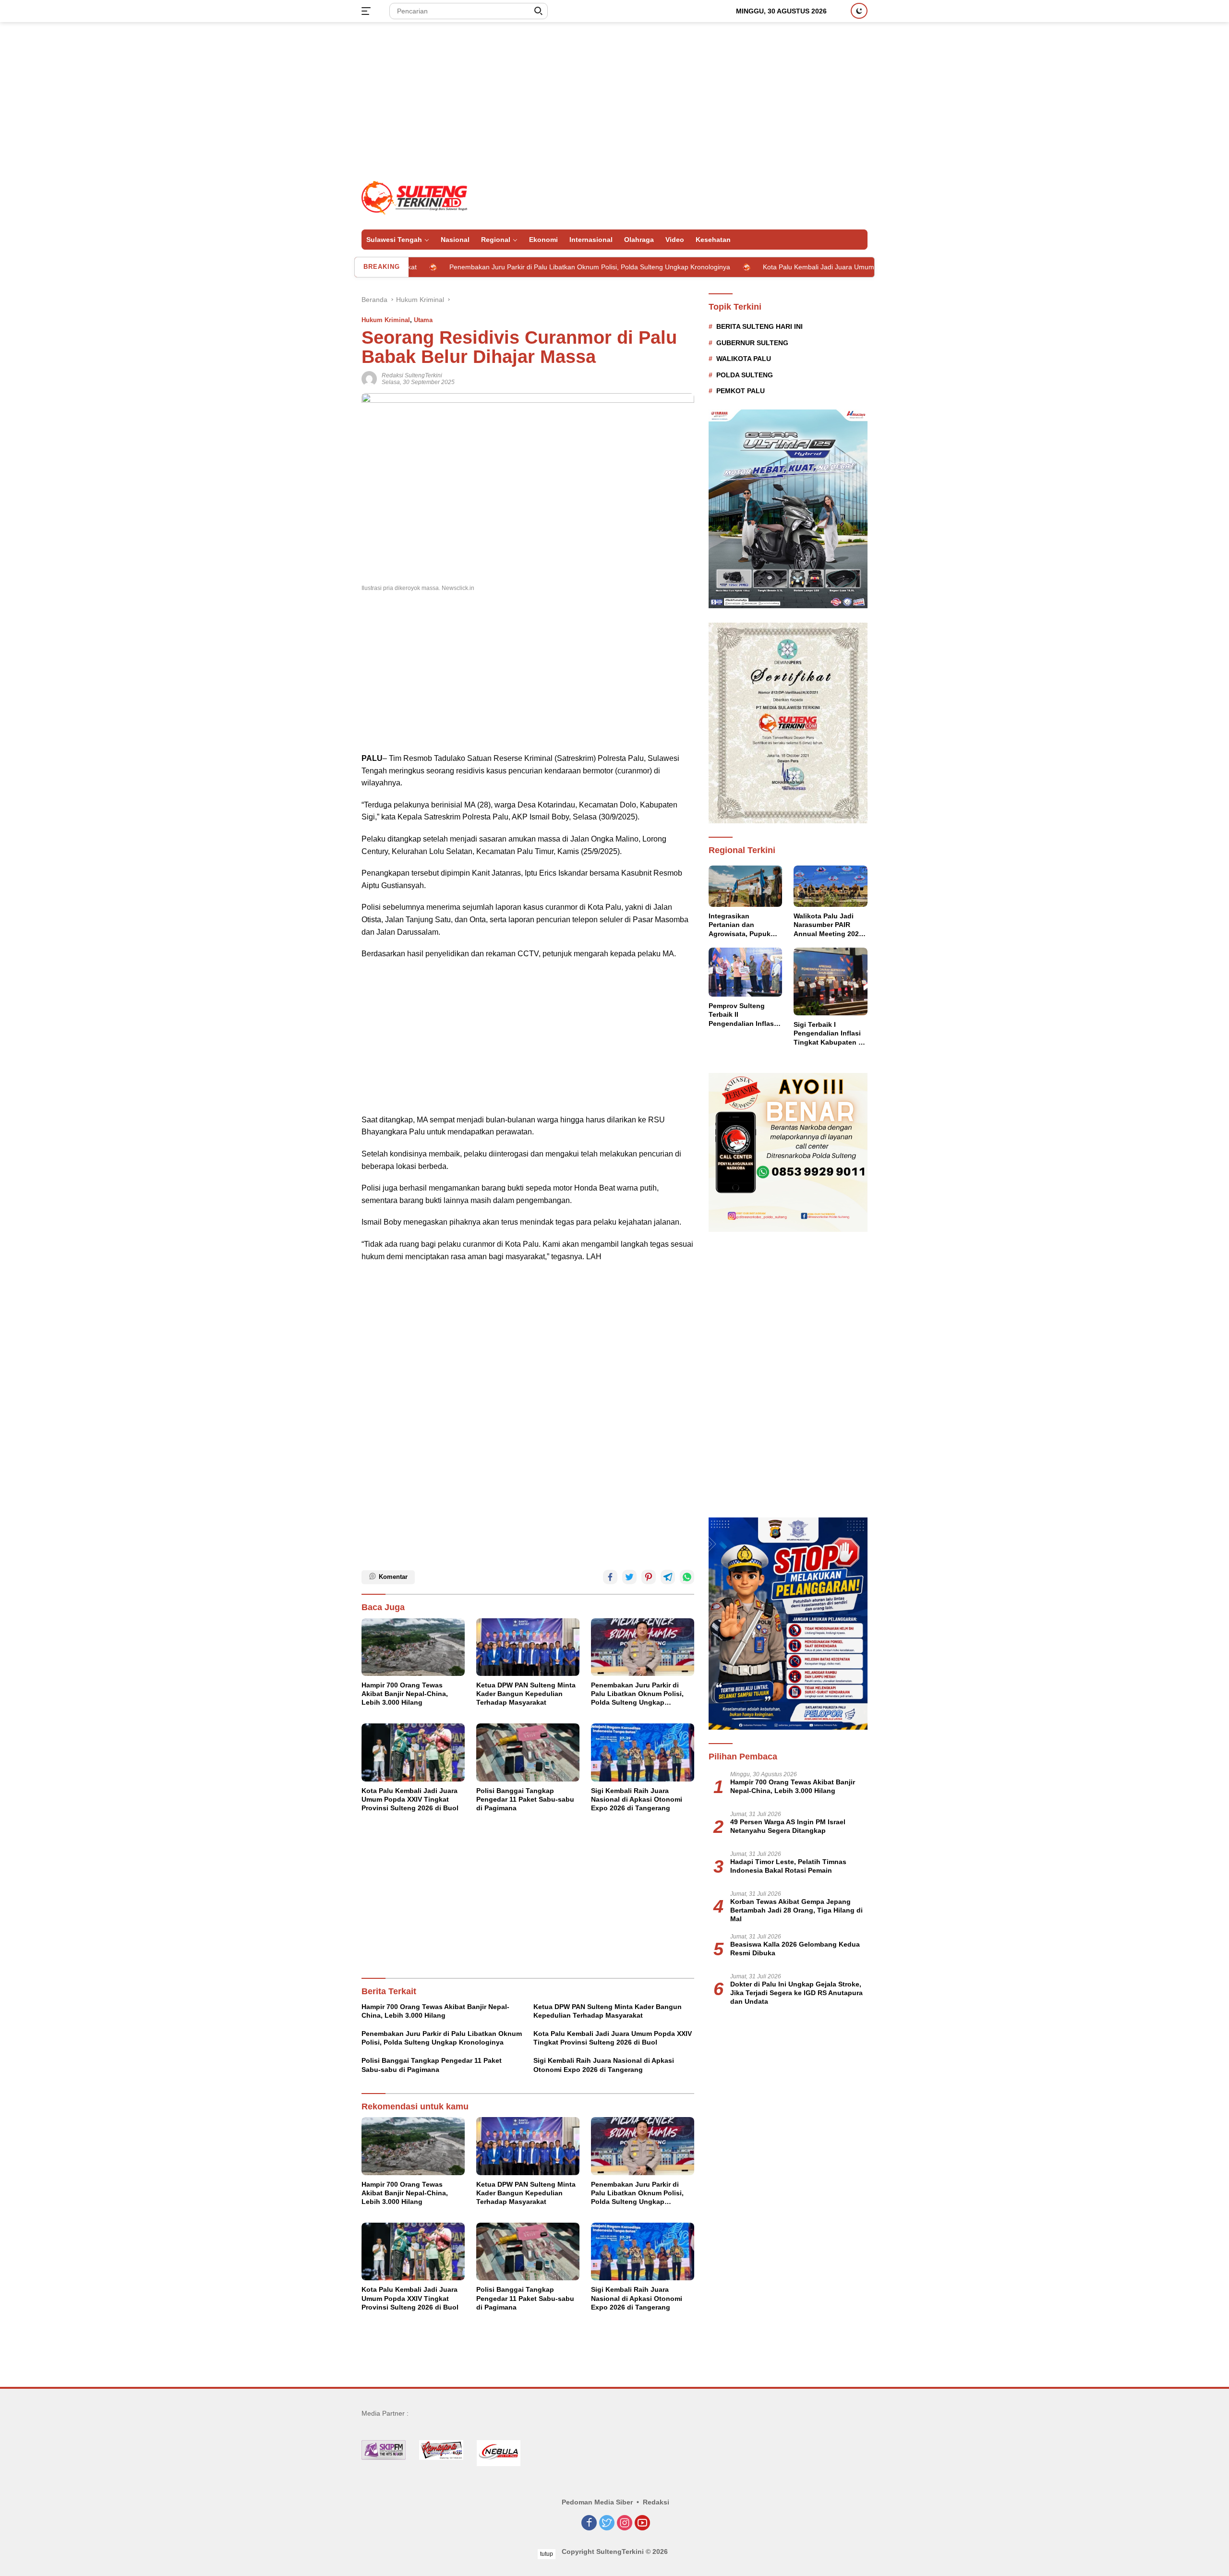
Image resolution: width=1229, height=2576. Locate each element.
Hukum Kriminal (386, 320)
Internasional (591, 240)
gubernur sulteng (752, 343)
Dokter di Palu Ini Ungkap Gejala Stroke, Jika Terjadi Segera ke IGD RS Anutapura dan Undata (796, 1993)
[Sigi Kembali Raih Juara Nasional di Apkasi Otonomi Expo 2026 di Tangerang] (643, 1752)
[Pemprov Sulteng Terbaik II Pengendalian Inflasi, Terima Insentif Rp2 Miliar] (746, 972)
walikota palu (744, 359)
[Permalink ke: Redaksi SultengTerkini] (369, 378)
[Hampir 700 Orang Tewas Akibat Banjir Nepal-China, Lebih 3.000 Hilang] (413, 1647)
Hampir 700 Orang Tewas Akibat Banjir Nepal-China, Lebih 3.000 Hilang (405, 1694)
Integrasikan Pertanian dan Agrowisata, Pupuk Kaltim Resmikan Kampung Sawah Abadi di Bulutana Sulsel (740, 925)
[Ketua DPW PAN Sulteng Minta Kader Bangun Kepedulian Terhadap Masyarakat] (528, 1647)
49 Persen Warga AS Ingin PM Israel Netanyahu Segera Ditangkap (788, 1826)
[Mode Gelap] (859, 11)
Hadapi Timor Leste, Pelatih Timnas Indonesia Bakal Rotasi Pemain (788, 1866)
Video (675, 240)
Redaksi (656, 2502)
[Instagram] (625, 2523)
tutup (547, 2554)
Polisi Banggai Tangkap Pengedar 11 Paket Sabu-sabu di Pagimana (525, 1799)
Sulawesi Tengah (394, 240)
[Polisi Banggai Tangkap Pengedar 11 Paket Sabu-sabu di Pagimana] (528, 1752)
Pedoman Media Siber (597, 2502)
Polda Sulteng (745, 375)
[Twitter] (607, 2523)
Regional (496, 240)
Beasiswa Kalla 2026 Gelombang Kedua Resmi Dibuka (795, 1949)
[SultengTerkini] (414, 197)
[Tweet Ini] (629, 1577)
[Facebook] (589, 2523)
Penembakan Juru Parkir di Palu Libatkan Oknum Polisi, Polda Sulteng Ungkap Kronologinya (484, 267)
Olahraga (639, 240)
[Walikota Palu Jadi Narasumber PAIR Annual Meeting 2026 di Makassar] (831, 886)
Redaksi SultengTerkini (412, 375)
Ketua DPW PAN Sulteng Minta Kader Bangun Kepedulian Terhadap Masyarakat (526, 1694)
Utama (423, 320)
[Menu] (368, 11)
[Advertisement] (614, 99)
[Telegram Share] (668, 1577)
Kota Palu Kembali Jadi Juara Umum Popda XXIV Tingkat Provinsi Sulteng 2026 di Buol (789, 267)
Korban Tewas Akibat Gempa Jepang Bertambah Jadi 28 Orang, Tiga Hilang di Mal (796, 1910)
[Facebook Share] (610, 1577)
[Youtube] (642, 2523)
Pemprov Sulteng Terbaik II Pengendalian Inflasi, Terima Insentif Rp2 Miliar (743, 1015)
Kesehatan (713, 240)
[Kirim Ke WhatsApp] (687, 1577)
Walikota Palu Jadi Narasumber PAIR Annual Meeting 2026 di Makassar (828, 925)
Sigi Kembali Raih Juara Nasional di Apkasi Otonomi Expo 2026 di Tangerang (637, 1799)
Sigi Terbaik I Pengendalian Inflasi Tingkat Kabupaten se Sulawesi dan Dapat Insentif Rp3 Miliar (830, 1034)
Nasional (455, 240)
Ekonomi (543, 240)
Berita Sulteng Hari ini (759, 326)
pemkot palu (741, 391)
